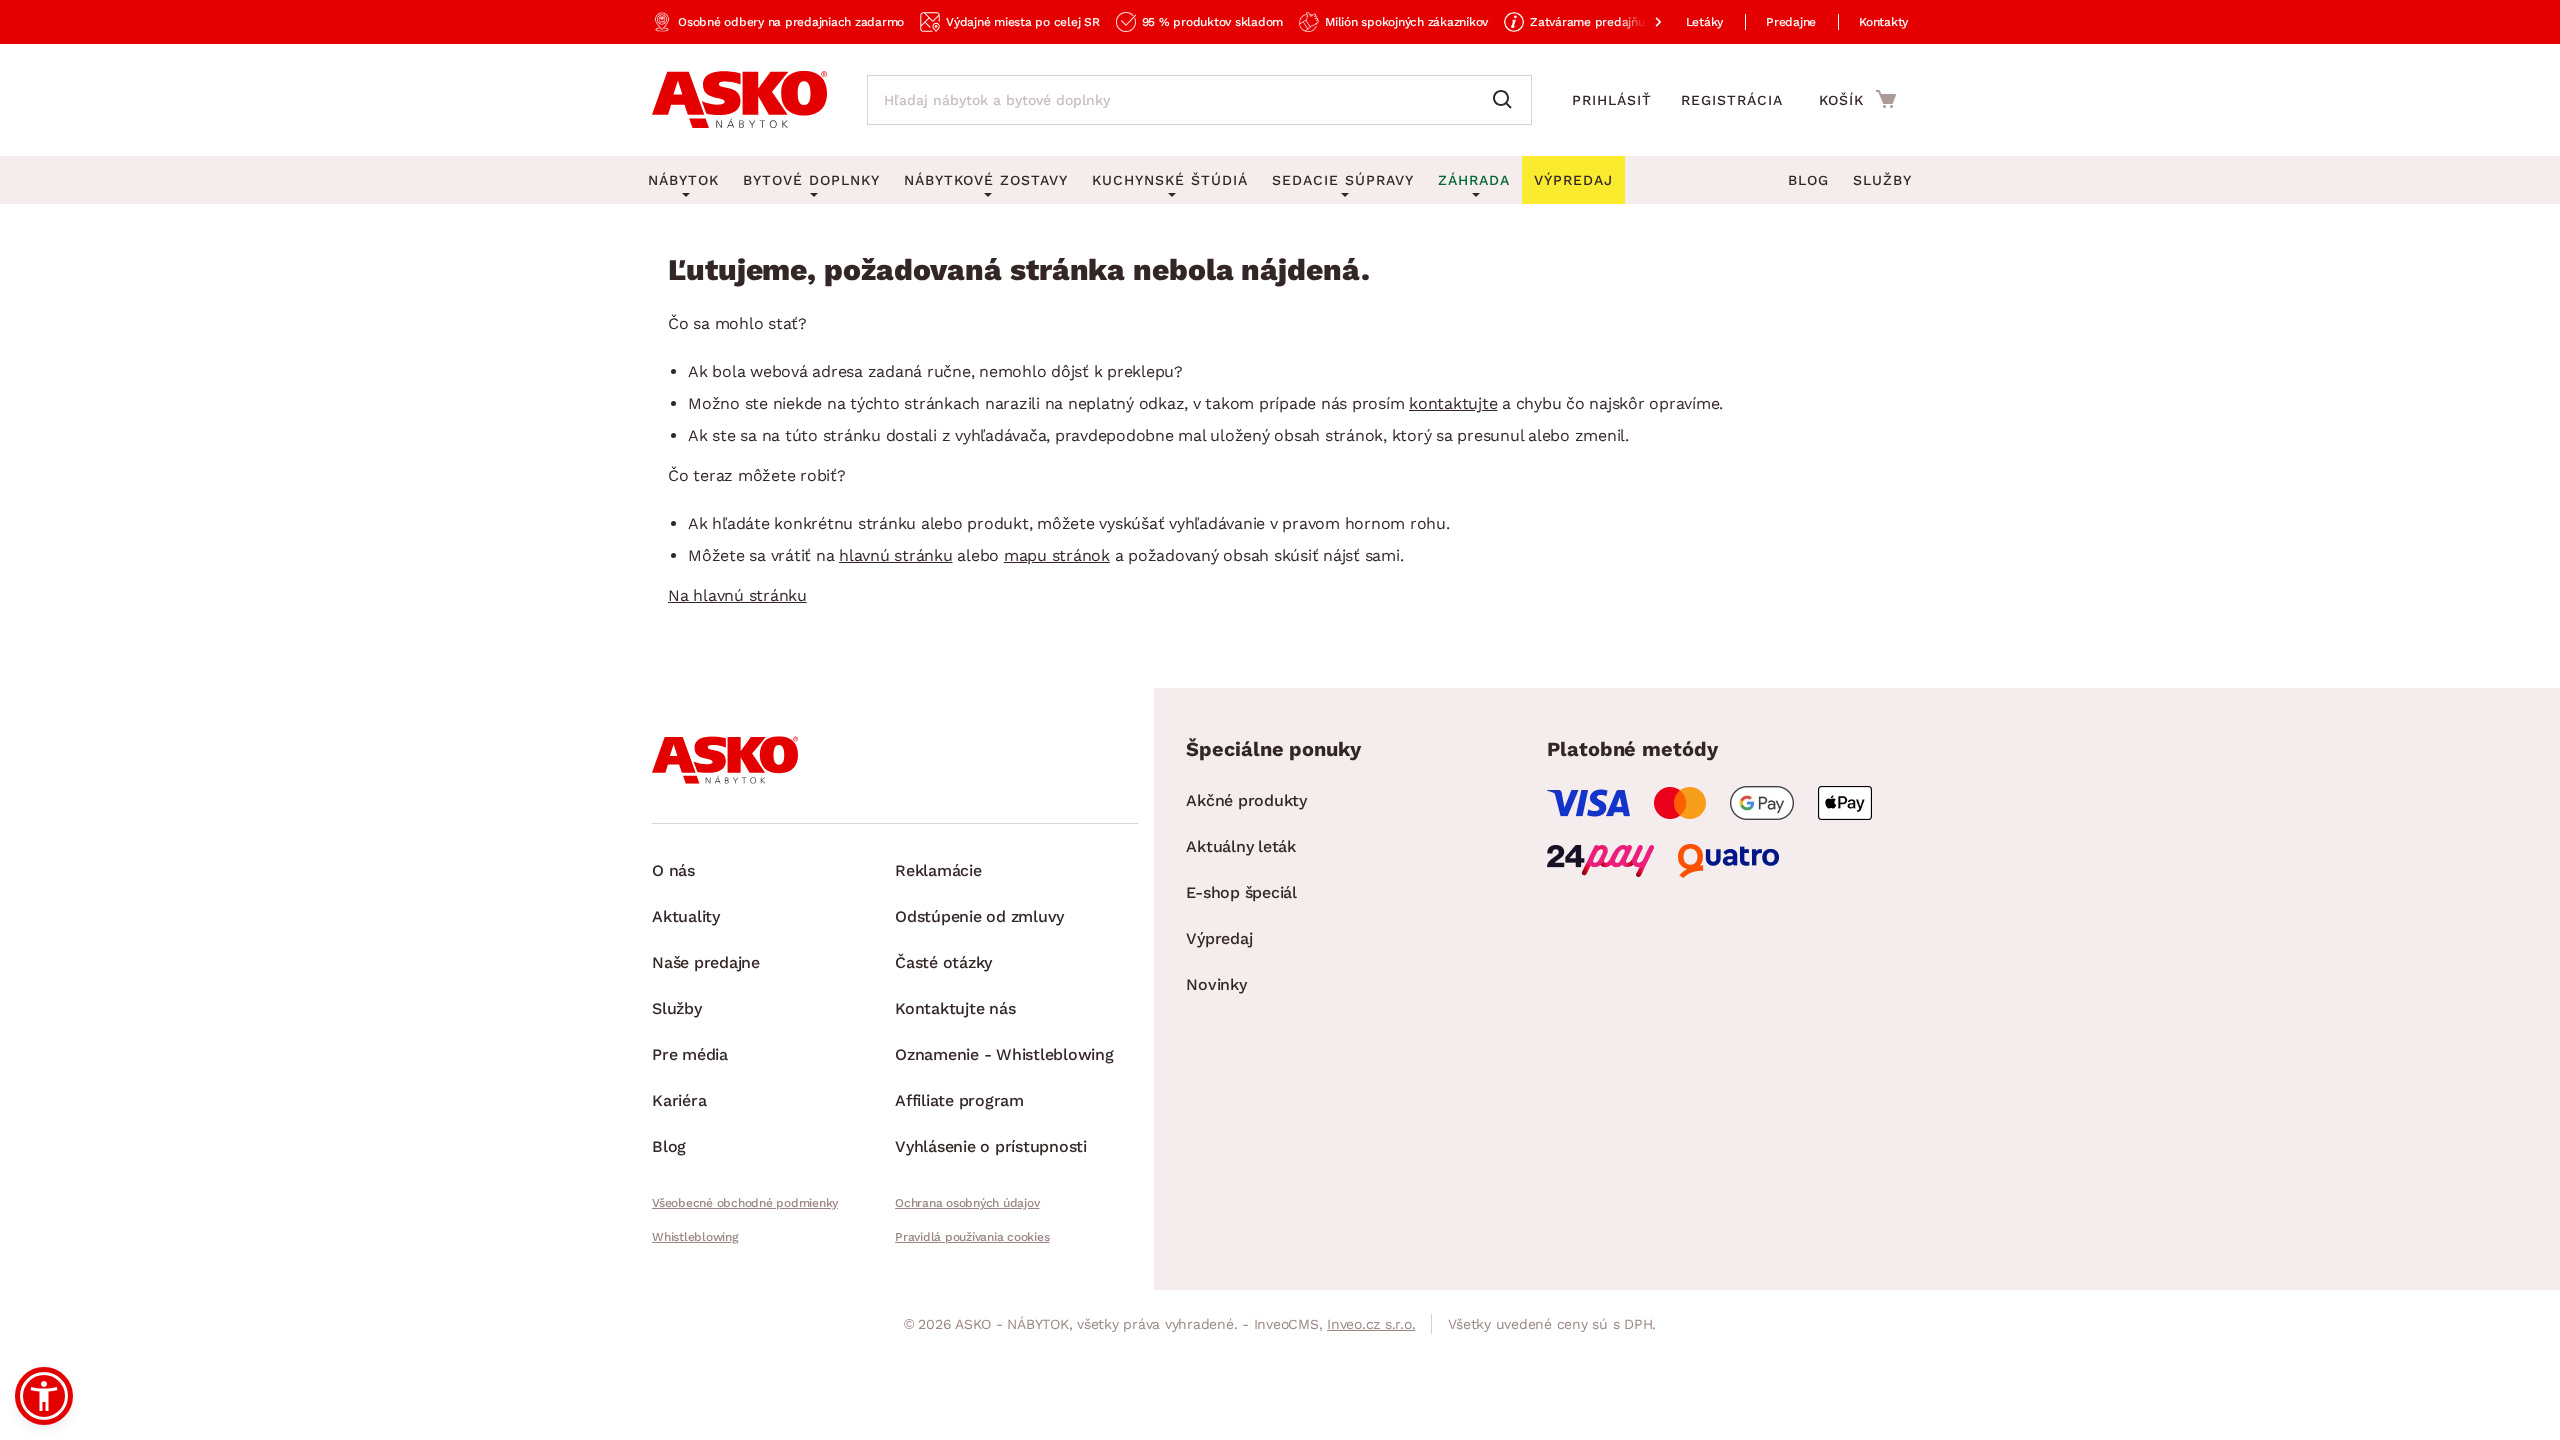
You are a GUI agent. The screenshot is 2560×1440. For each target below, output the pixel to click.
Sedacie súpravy (1343, 180)
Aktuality (686, 916)
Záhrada (1474, 180)
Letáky (1705, 22)
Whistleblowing (695, 1237)
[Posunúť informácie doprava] (1642, 22)
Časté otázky (943, 962)
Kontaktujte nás (955, 1008)
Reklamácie (938, 870)
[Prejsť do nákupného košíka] (1857, 99)
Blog (1808, 180)
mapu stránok (1057, 555)
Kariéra (679, 1100)
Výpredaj (1219, 938)
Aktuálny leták (1241, 846)
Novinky (1216, 984)
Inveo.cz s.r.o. (1371, 1324)
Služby (1882, 180)
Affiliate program (959, 1100)
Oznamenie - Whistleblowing (1004, 1054)
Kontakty (1883, 22)
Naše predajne (706, 962)
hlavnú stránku (896, 555)
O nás (673, 870)
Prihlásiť (1612, 100)
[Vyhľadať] (1507, 100)
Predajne (1791, 22)
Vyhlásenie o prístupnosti (991, 1146)
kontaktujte (1453, 403)
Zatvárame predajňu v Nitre (1608, 22)
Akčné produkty (1246, 800)
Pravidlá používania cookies (972, 1237)
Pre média (690, 1054)
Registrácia (1732, 100)
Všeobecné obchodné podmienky (745, 1203)
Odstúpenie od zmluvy (979, 916)
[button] (44, 1396)
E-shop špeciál (1241, 892)
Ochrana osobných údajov (967, 1203)
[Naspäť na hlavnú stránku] (739, 100)
